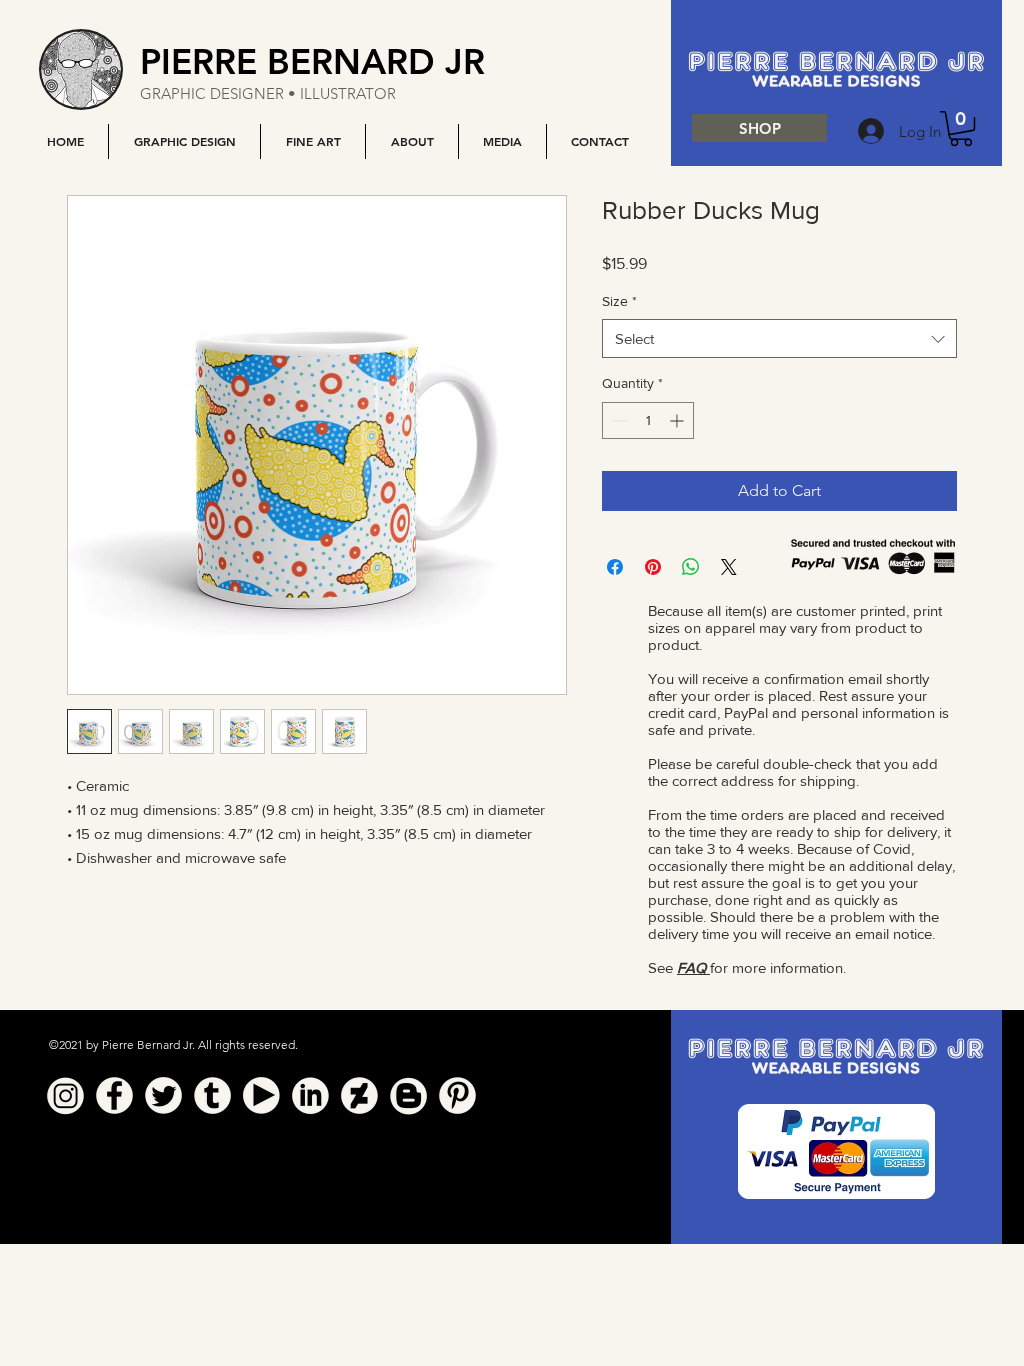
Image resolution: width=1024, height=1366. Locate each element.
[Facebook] (114, 1095)
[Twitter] (163, 1095)
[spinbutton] (648, 420)
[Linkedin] (310, 1095)
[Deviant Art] (359, 1095)
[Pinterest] (457, 1095)
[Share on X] (729, 567)
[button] (184, 141)
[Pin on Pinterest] (653, 567)
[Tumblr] (212, 1095)
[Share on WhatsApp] (691, 567)
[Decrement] (617, 420)
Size (619, 301)
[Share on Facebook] (615, 567)
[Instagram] (65, 1095)
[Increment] (678, 420)
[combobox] (779, 338)
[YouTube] (261, 1095)
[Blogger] (408, 1095)
